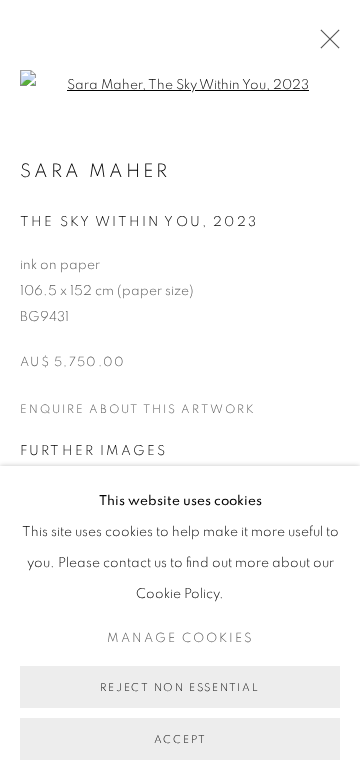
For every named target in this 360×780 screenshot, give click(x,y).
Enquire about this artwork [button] (138, 409)
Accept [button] (180, 739)
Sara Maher (95, 171)
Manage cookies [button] (180, 638)
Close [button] (325, 45)
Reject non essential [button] (179, 687)
